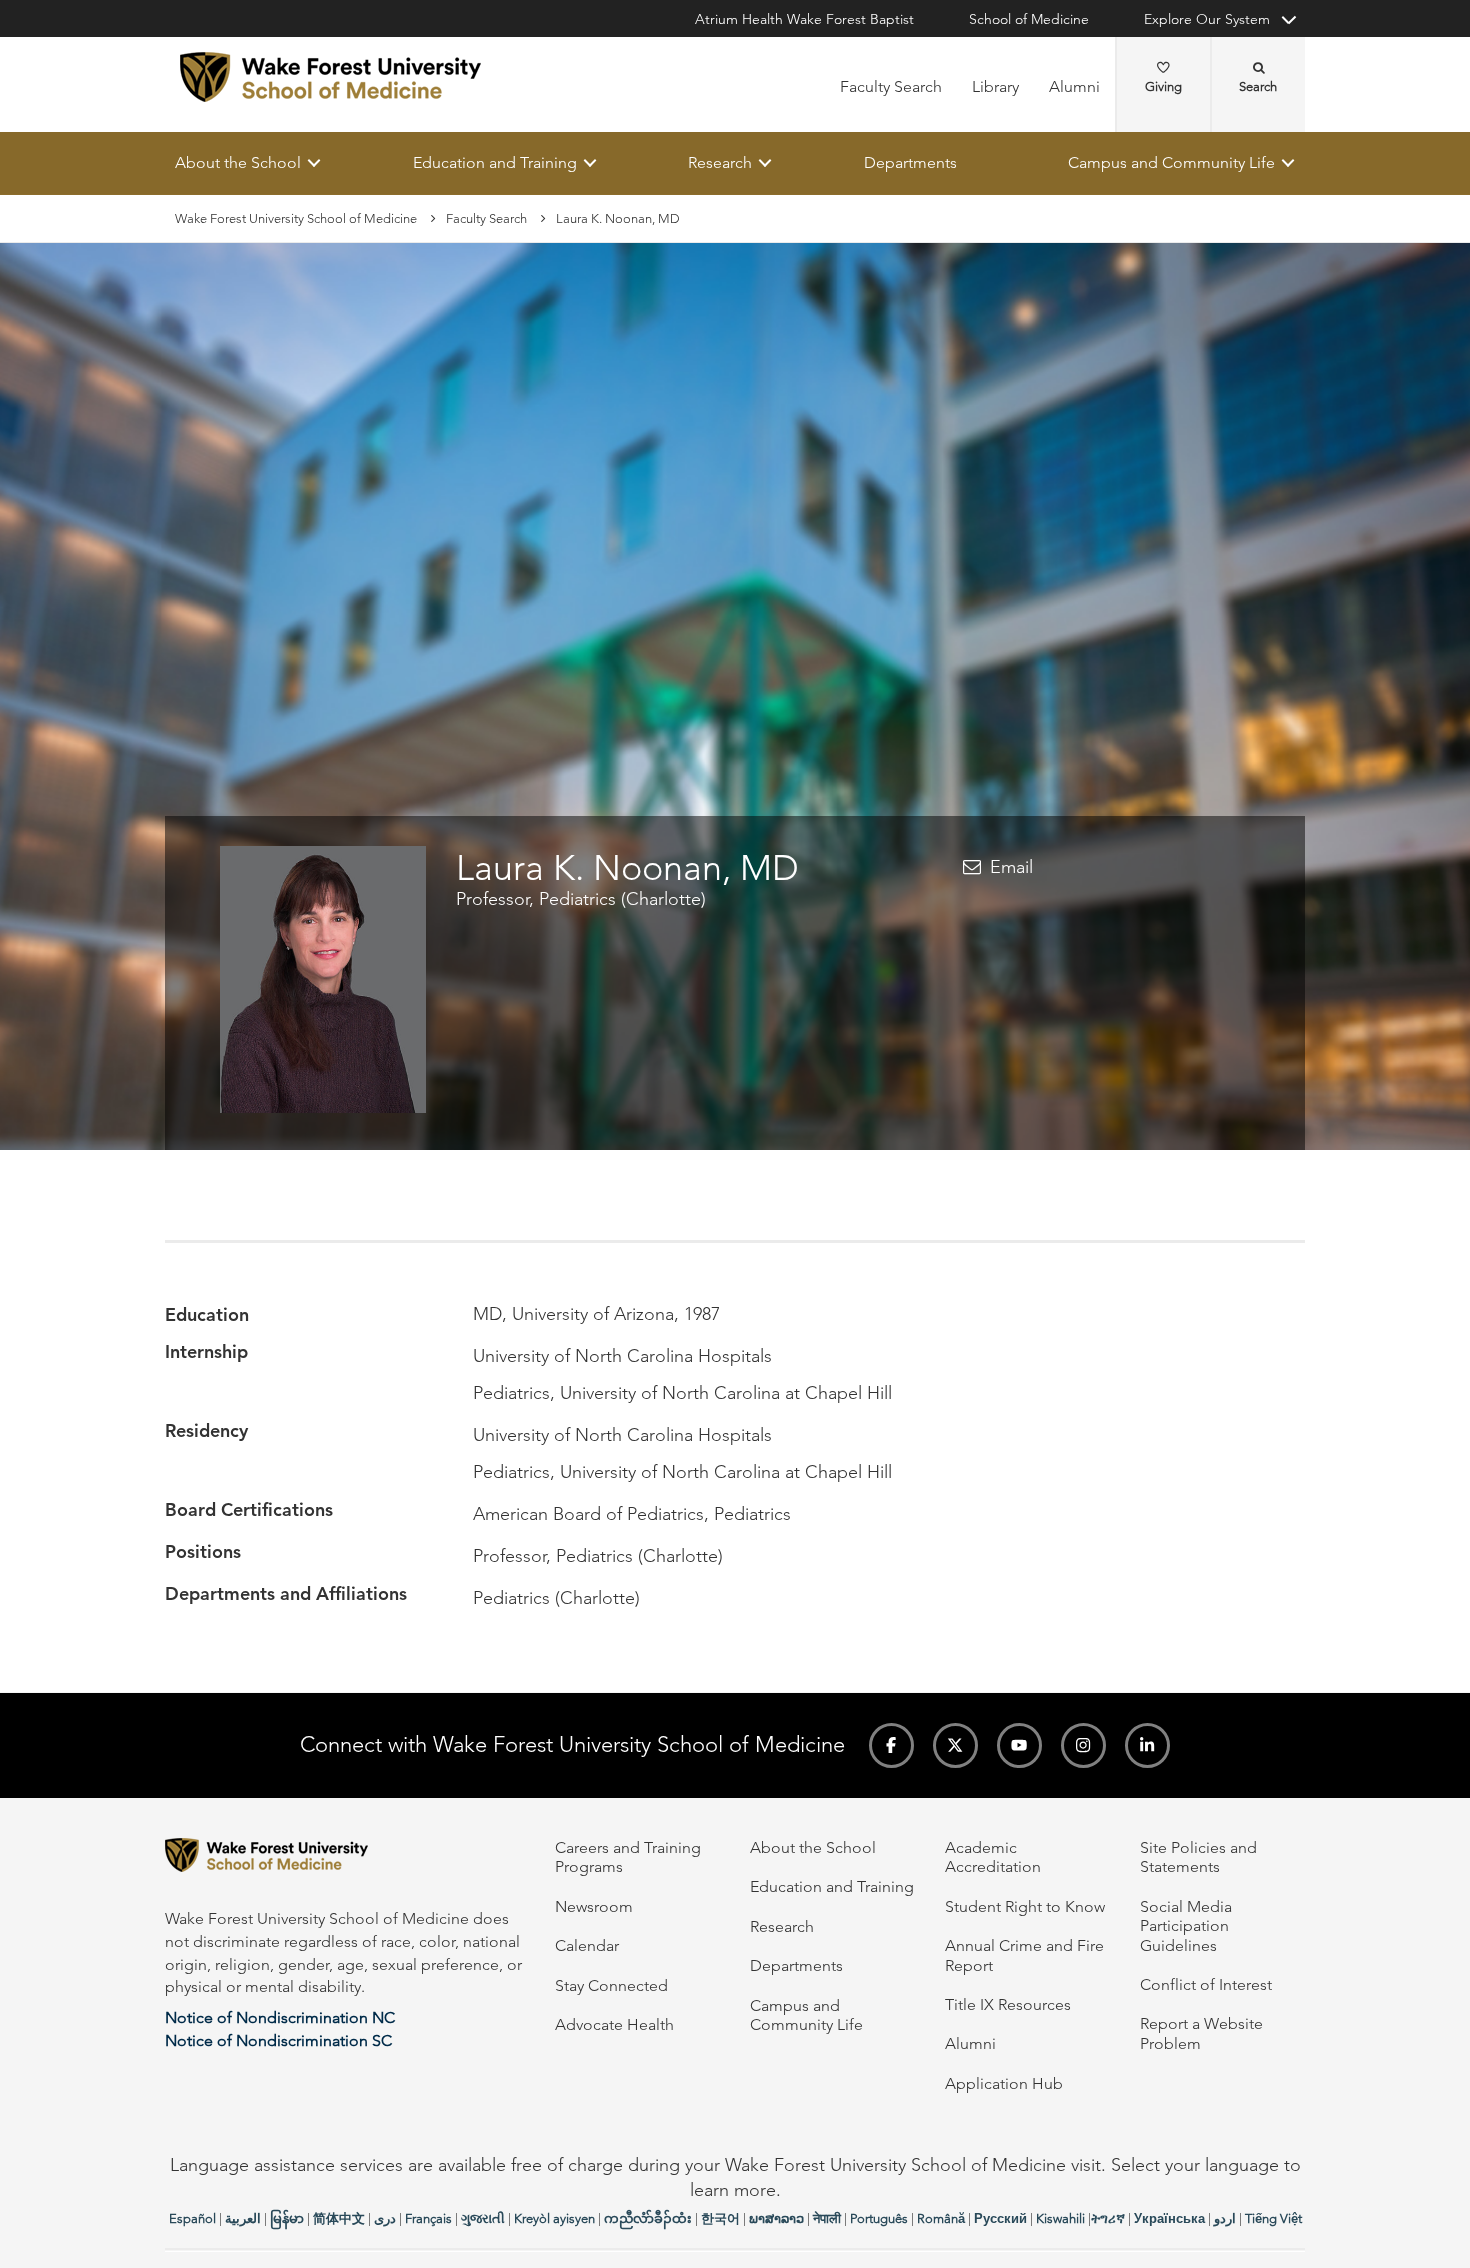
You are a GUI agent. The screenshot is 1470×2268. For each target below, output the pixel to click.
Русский (1000, 2218)
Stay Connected (611, 1985)
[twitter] (955, 1745)
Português (879, 2218)
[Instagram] (1083, 1745)
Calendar (587, 1945)
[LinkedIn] (1147, 1745)
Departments (910, 162)
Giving (1163, 86)
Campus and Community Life (1171, 162)
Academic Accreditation (993, 1857)
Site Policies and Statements (1198, 1857)
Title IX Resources (1008, 2004)
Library (995, 86)
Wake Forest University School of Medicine (296, 218)
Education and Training (495, 162)
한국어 (720, 2218)
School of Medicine (1029, 19)
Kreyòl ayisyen (554, 2218)
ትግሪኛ (1108, 2218)
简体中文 (339, 2218)
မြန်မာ (287, 2218)
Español (192, 2218)
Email (1011, 867)
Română (941, 2218)
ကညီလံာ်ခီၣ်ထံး (648, 2218)
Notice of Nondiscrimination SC (278, 2040)
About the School (238, 162)
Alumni (1074, 86)
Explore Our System (1207, 19)
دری (385, 2218)
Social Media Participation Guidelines (1186, 1926)
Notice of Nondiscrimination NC (280, 2017)
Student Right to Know (1025, 1906)
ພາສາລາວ (776, 2218)
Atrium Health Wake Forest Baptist (804, 19)
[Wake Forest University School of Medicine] (330, 77)
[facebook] (891, 1745)
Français (428, 2218)
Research (720, 162)
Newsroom (594, 1906)
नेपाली (827, 2218)
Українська (1169, 2218)
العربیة (243, 2218)
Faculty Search (891, 86)
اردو (1225, 2218)
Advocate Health (614, 2024)
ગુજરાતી (483, 2218)
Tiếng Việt (1273, 2218)
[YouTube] (1019, 1745)
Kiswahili (1060, 2218)
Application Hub (1004, 2083)
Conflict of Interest (1206, 1984)
